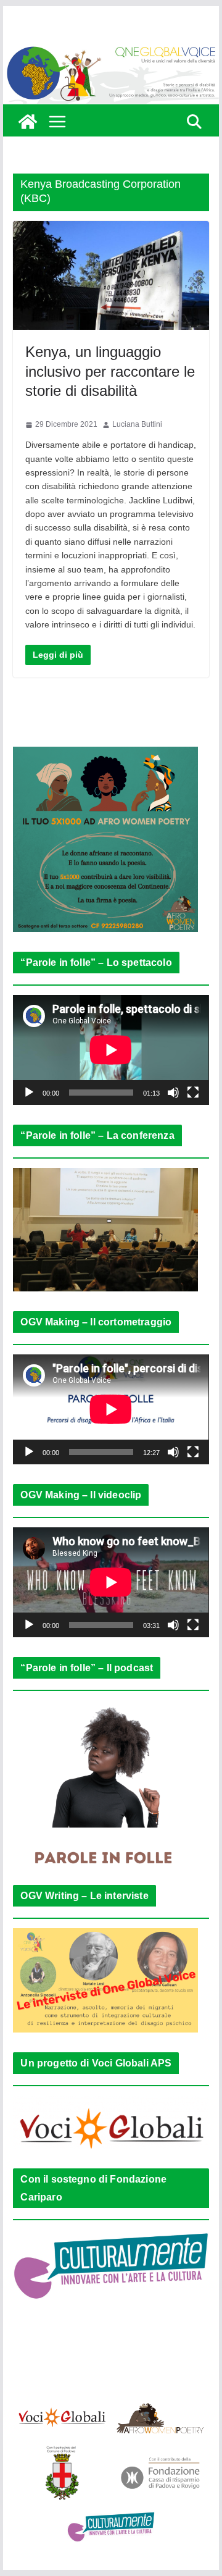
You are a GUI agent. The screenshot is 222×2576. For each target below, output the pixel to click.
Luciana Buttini (137, 424)
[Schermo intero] (193, 1093)
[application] (111, 1050)
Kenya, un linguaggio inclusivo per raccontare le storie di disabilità (110, 371)
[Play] (29, 1093)
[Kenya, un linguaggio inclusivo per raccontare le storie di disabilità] (111, 276)
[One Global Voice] (28, 122)
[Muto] (173, 1093)
